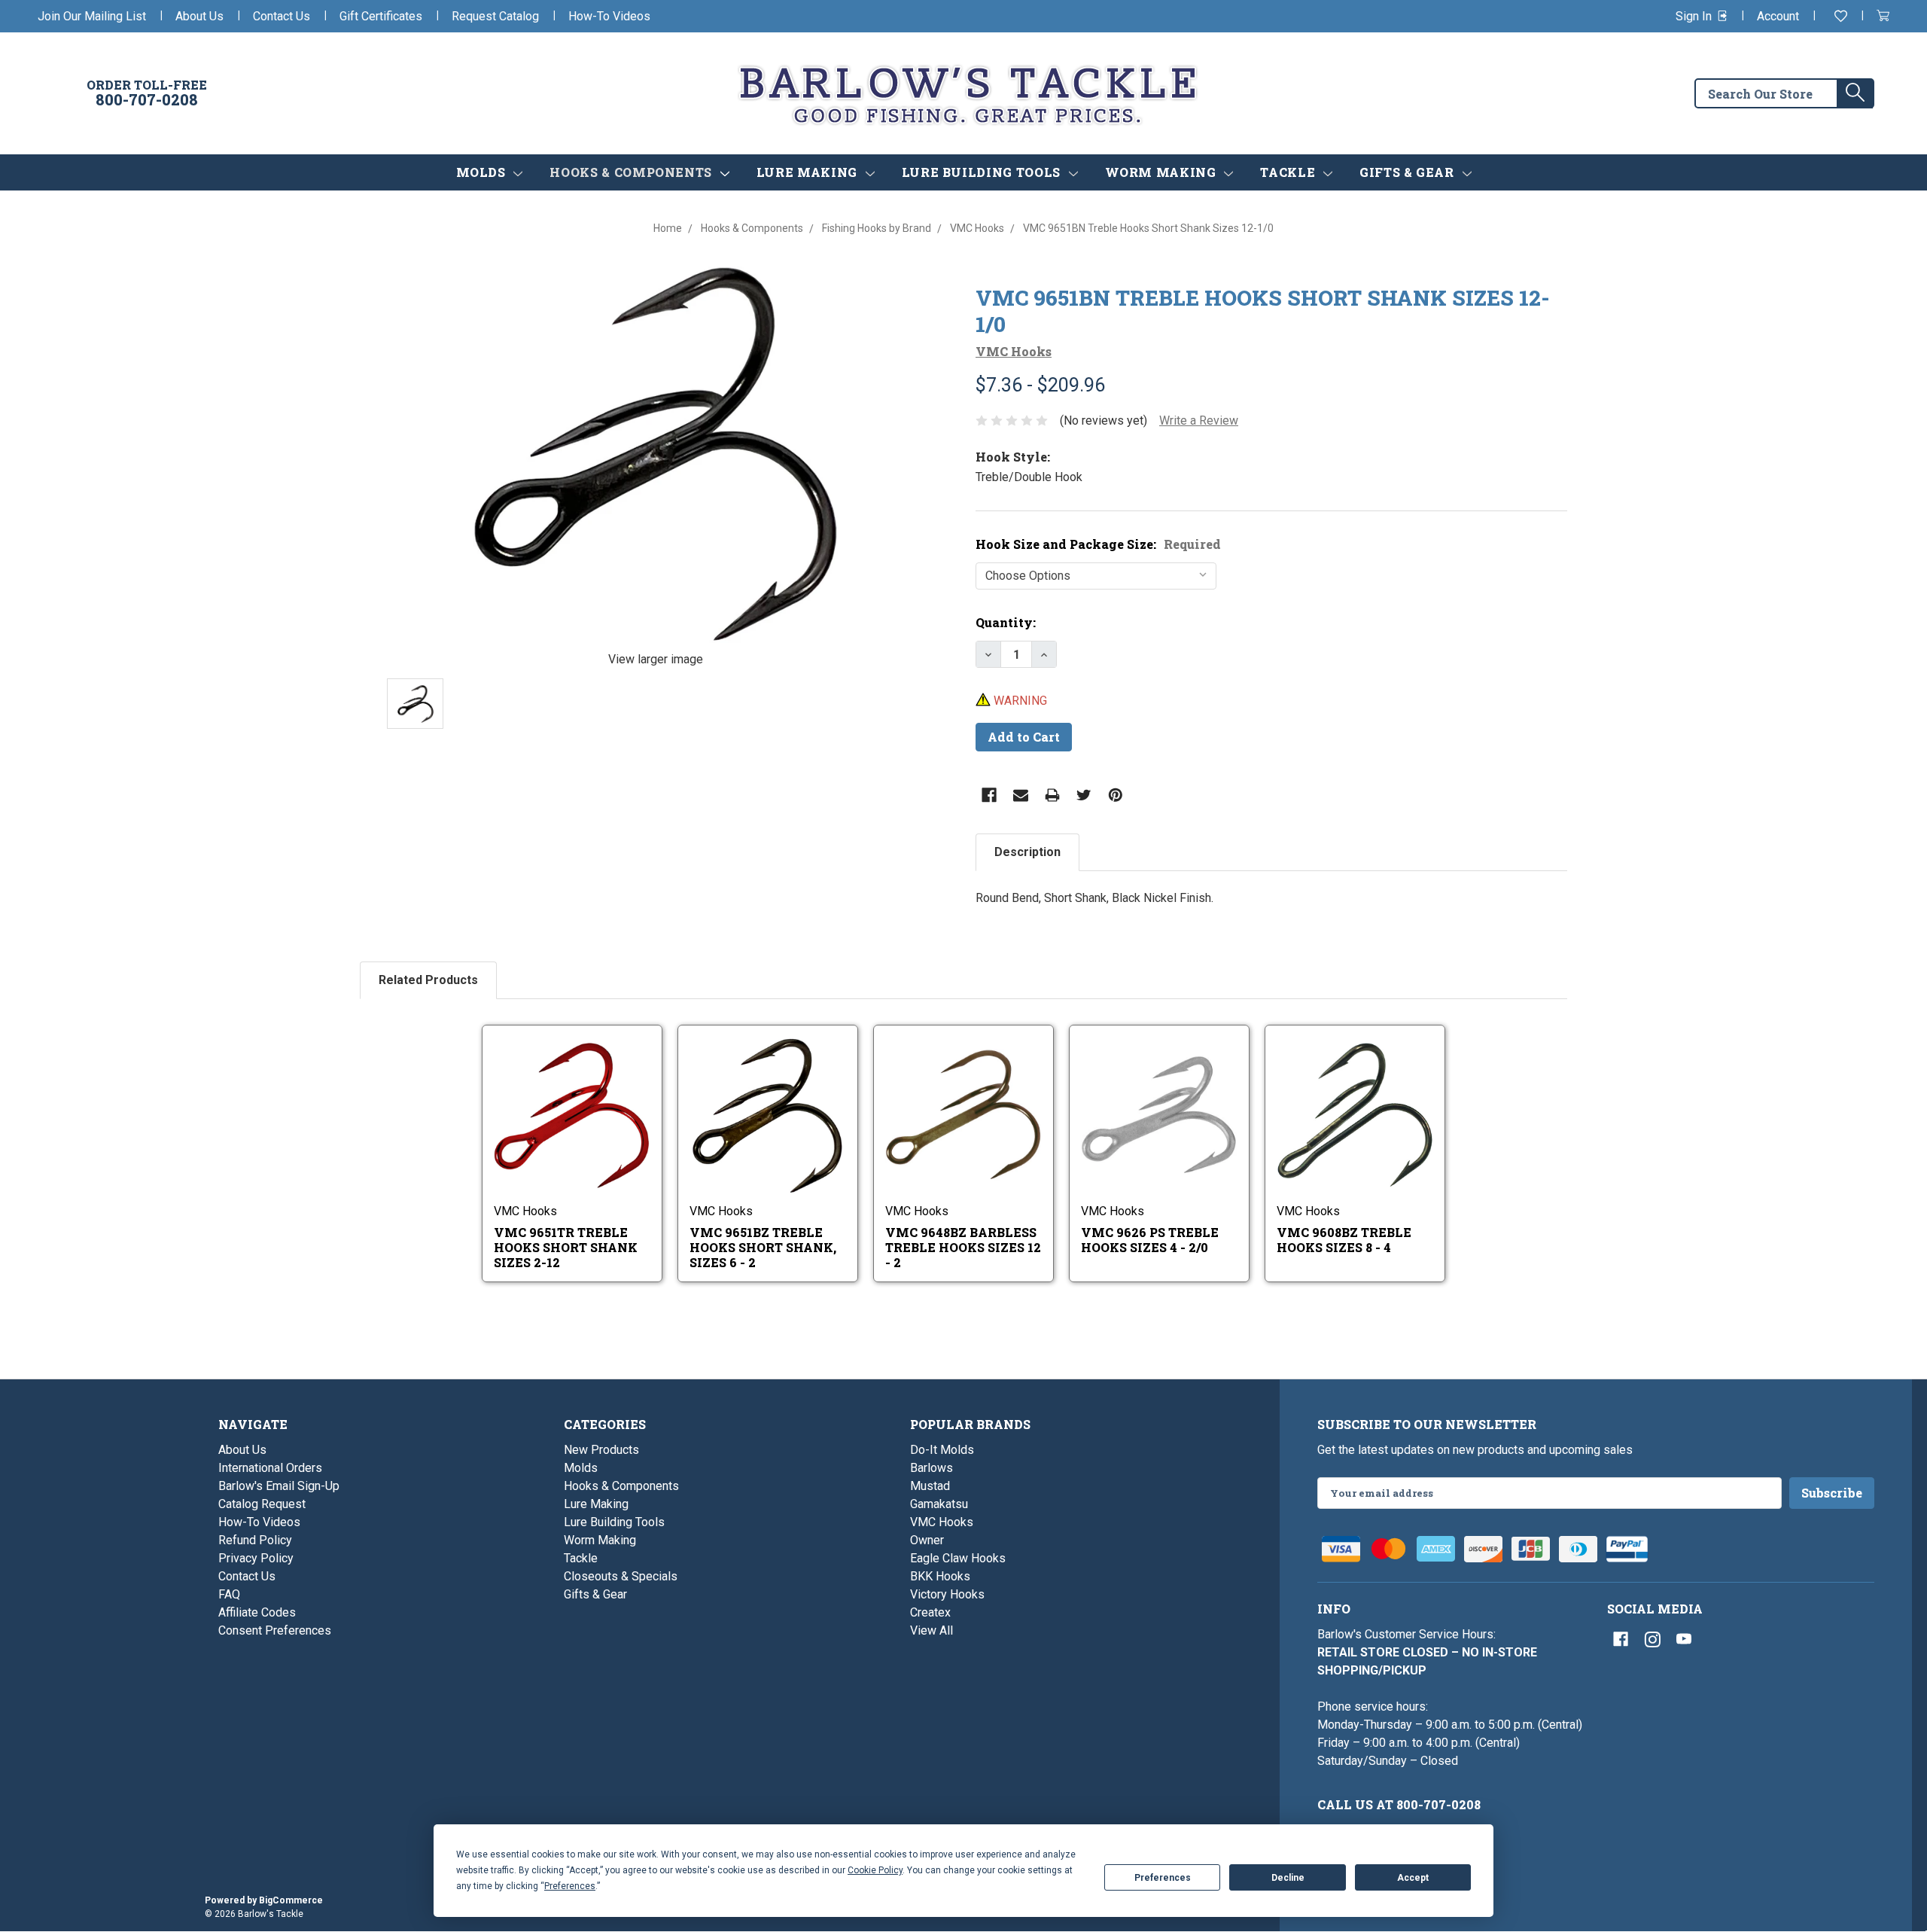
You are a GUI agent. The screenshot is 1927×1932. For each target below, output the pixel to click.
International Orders (270, 1468)
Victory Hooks (947, 1594)
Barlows (932, 1468)
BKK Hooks (940, 1576)
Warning (1019, 701)
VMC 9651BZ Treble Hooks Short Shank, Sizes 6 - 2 (763, 1247)
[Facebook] (989, 795)
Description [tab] (1027, 852)
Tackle (1289, 172)
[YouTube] (1684, 1639)
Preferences (1163, 1878)
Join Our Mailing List (92, 16)
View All (932, 1630)
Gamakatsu (939, 1504)
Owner (927, 1540)
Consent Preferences (275, 1630)
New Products (601, 1450)
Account (1778, 16)
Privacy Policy (256, 1558)
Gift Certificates (381, 16)
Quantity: (1006, 622)
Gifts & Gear (1408, 172)
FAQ (229, 1594)
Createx (930, 1612)
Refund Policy (255, 1540)
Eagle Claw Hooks (958, 1558)
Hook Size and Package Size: (1098, 544)
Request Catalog (495, 16)
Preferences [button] (570, 1886)
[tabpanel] (1271, 907)
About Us (199, 16)
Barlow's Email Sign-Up (279, 1486)
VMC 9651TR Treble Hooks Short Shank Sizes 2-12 (566, 1247)
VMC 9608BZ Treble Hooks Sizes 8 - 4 (1344, 1240)
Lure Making (809, 172)
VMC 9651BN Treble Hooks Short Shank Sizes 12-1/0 (1263, 311)
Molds (483, 172)
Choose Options (583, 1135)
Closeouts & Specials (621, 1576)
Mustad (930, 1486)
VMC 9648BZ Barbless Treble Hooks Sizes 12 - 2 (963, 1247)
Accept (1413, 1878)
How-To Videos (609, 16)
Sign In (1695, 16)
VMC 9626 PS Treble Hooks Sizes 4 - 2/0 (1150, 1240)
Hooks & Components (632, 172)
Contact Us (282, 16)
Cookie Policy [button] (875, 1870)
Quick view (562, 1102)
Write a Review (1199, 421)
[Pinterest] (1116, 795)
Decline (1288, 1878)
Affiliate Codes (257, 1612)
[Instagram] (1652, 1639)
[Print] (1052, 795)
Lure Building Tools (983, 172)
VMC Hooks (942, 1522)
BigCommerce (291, 1900)
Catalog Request (262, 1504)
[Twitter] (1084, 795)
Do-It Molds (942, 1450)
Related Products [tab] (428, 980)
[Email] (1021, 795)
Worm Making (1163, 172)
